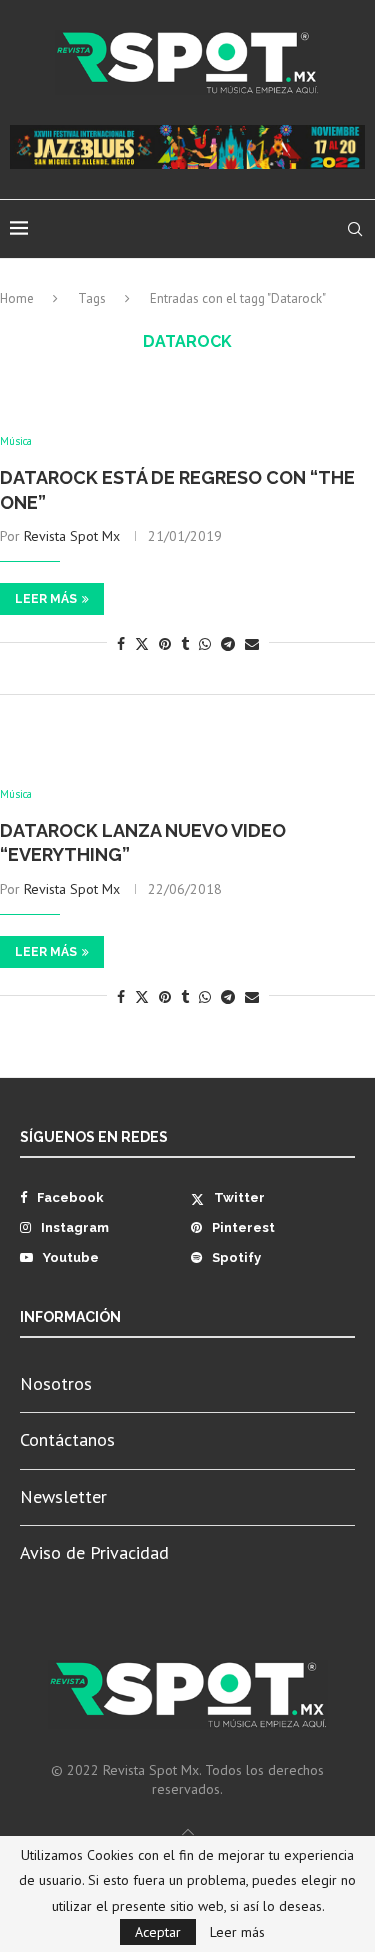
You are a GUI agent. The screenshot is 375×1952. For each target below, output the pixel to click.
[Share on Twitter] (142, 644)
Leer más (46, 599)
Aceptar (158, 1932)
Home (17, 298)
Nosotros (56, 1383)
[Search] (355, 229)
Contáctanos (67, 1439)
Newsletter (63, 1496)
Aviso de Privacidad (94, 1552)
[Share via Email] (252, 644)
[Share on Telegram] (228, 644)
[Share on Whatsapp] (205, 644)
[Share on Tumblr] (185, 644)
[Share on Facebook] (121, 644)
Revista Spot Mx (72, 536)
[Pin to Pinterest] (165, 644)
